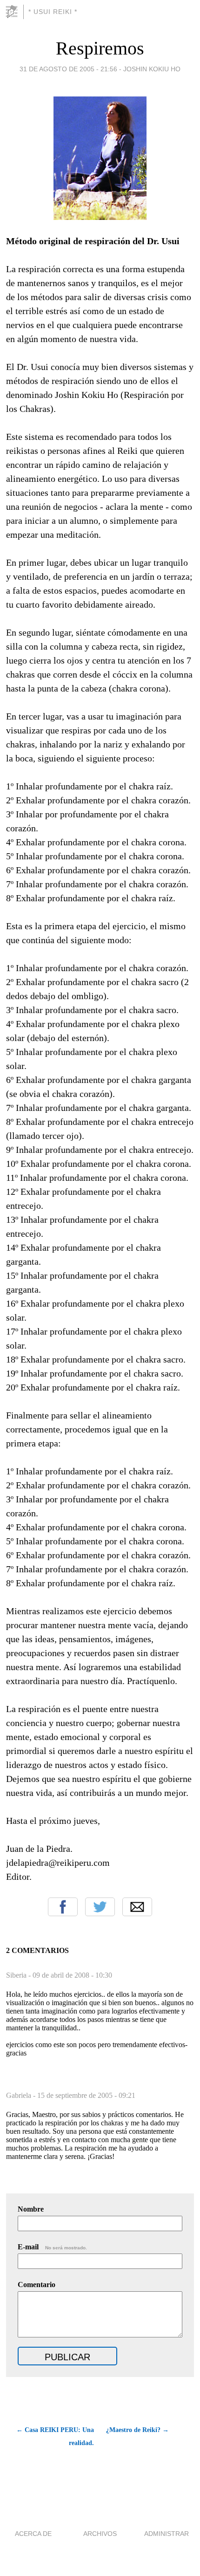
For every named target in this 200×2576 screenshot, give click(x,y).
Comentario (37, 2285)
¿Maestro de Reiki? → (137, 2430)
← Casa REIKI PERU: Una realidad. (55, 2436)
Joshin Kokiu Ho (152, 69)
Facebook (63, 1907)
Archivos (100, 2534)
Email (137, 1907)
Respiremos (100, 48)
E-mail (52, 2247)
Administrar (167, 2534)
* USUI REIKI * (53, 12)
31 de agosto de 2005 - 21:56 (68, 69)
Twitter (100, 1907)
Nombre (31, 2209)
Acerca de (33, 2534)
